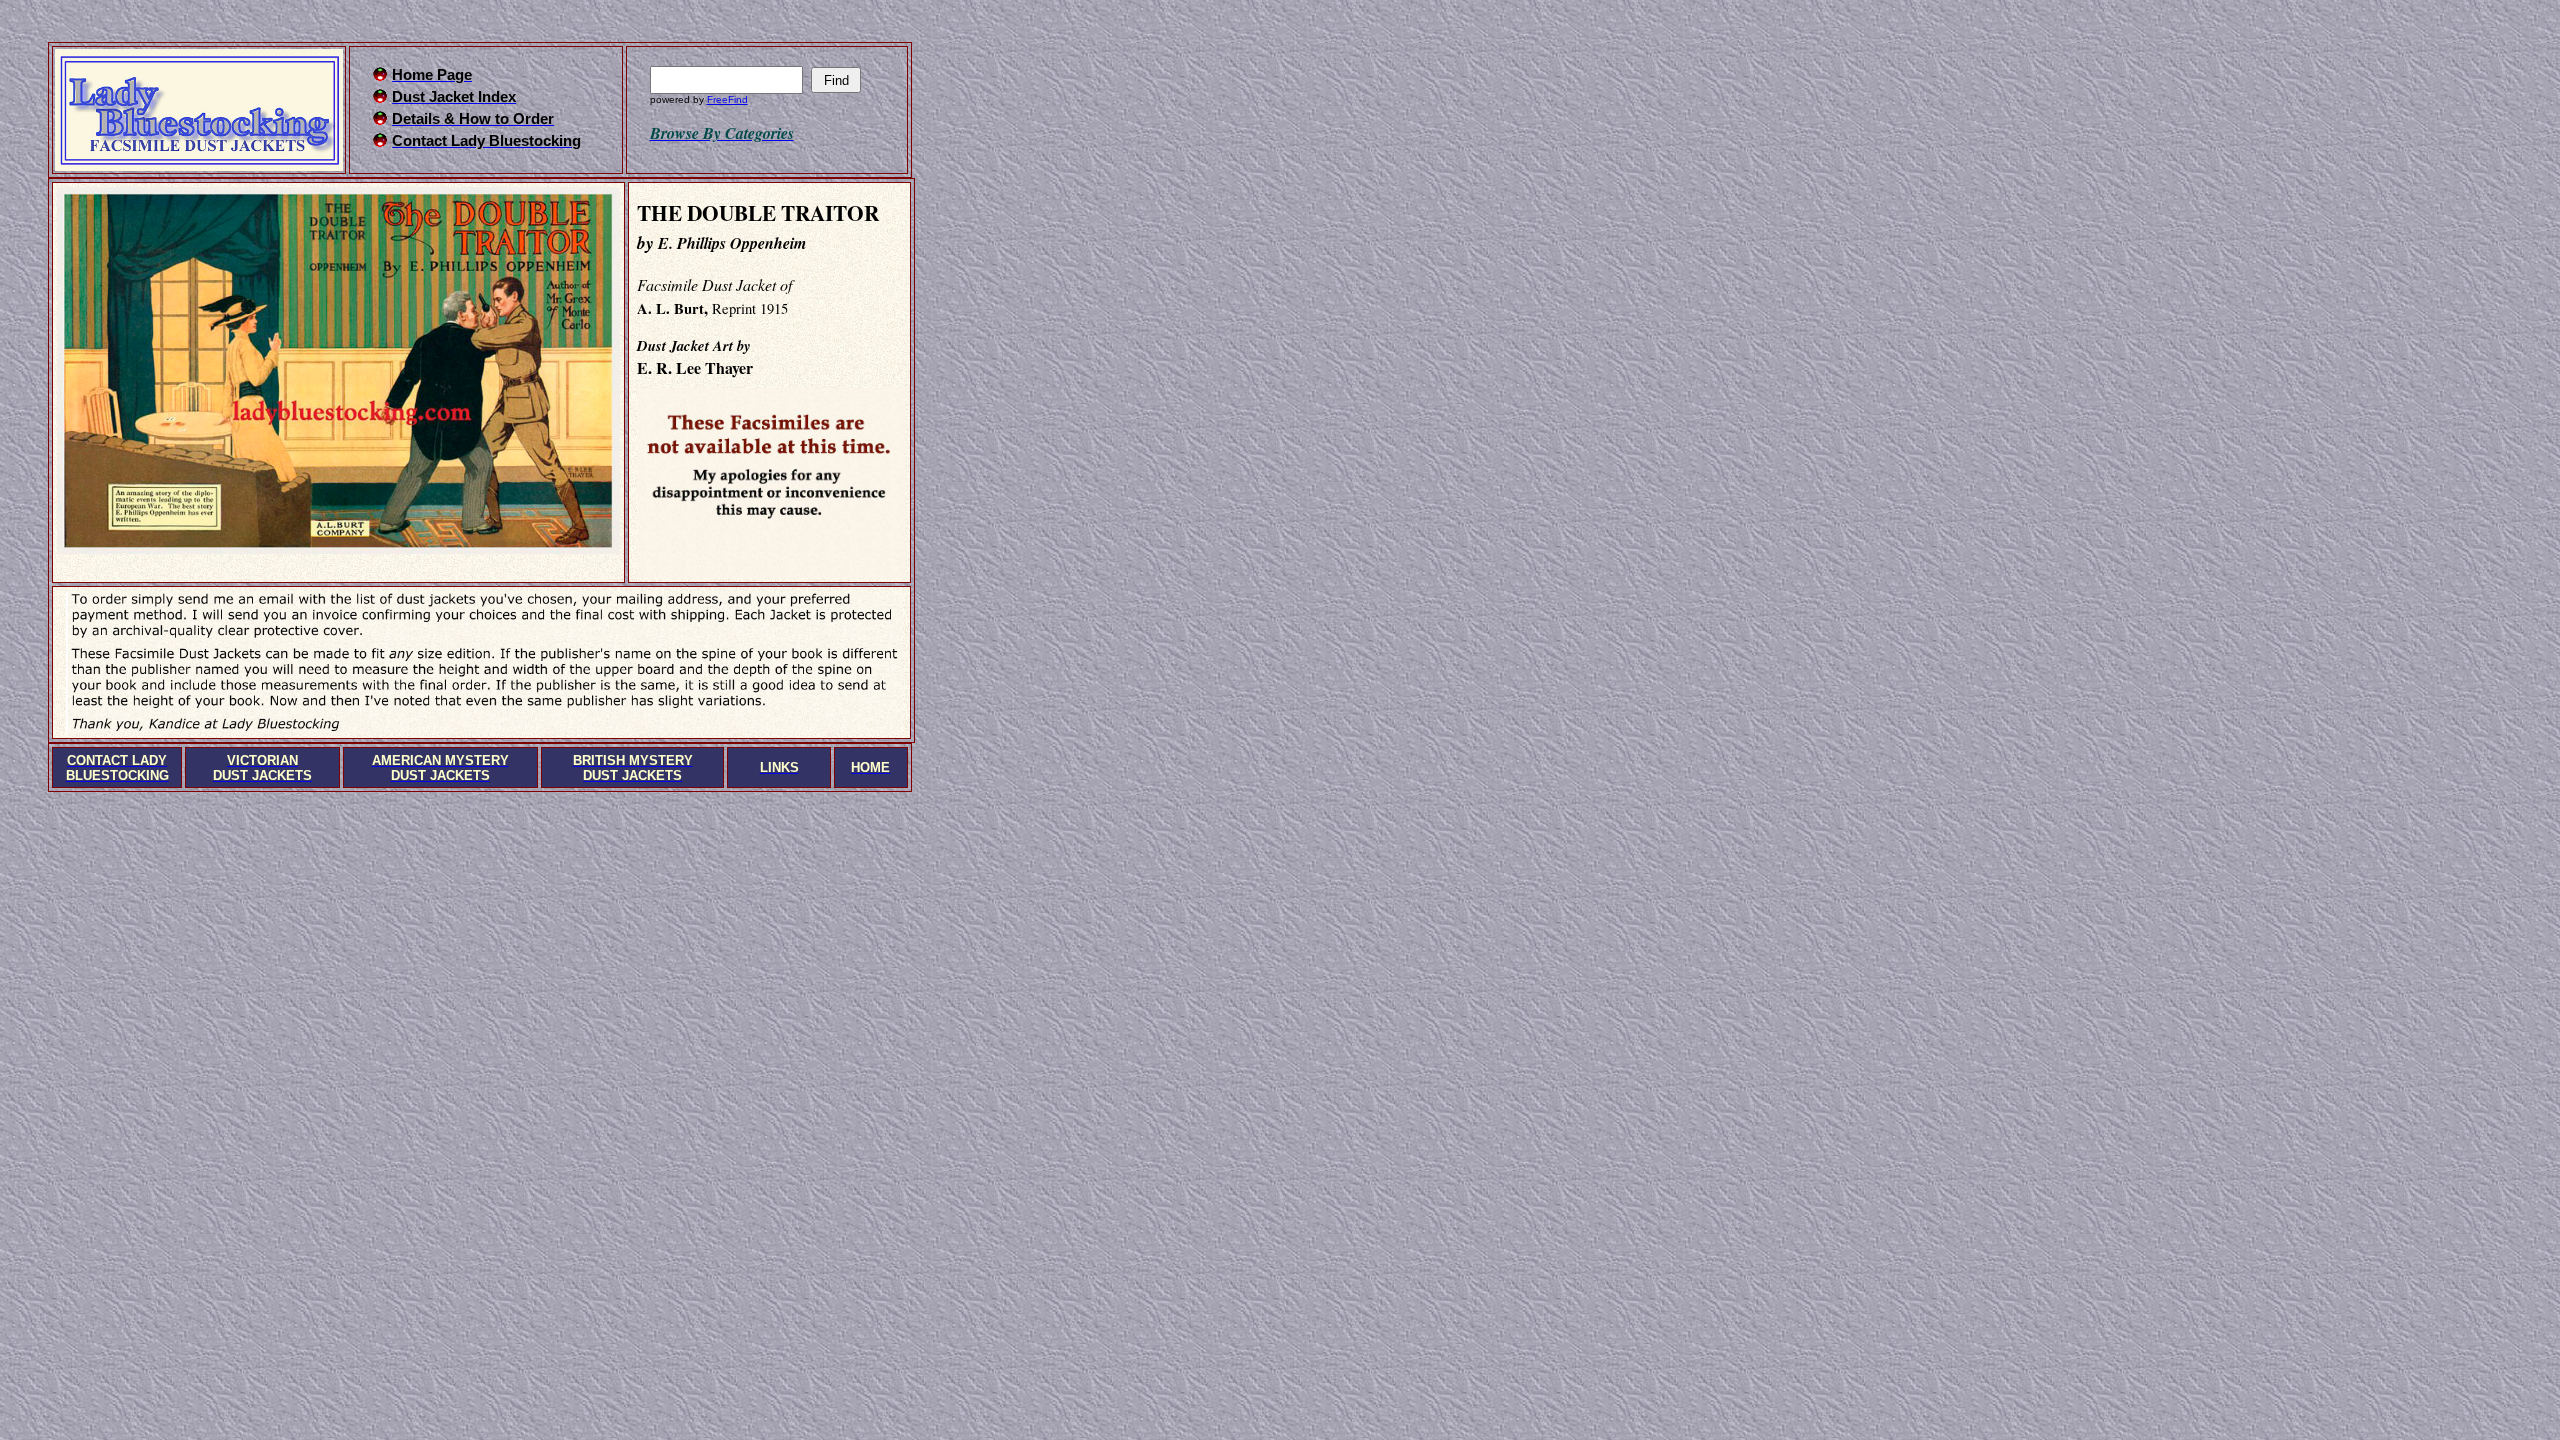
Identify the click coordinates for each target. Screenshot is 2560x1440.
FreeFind (727, 99)
